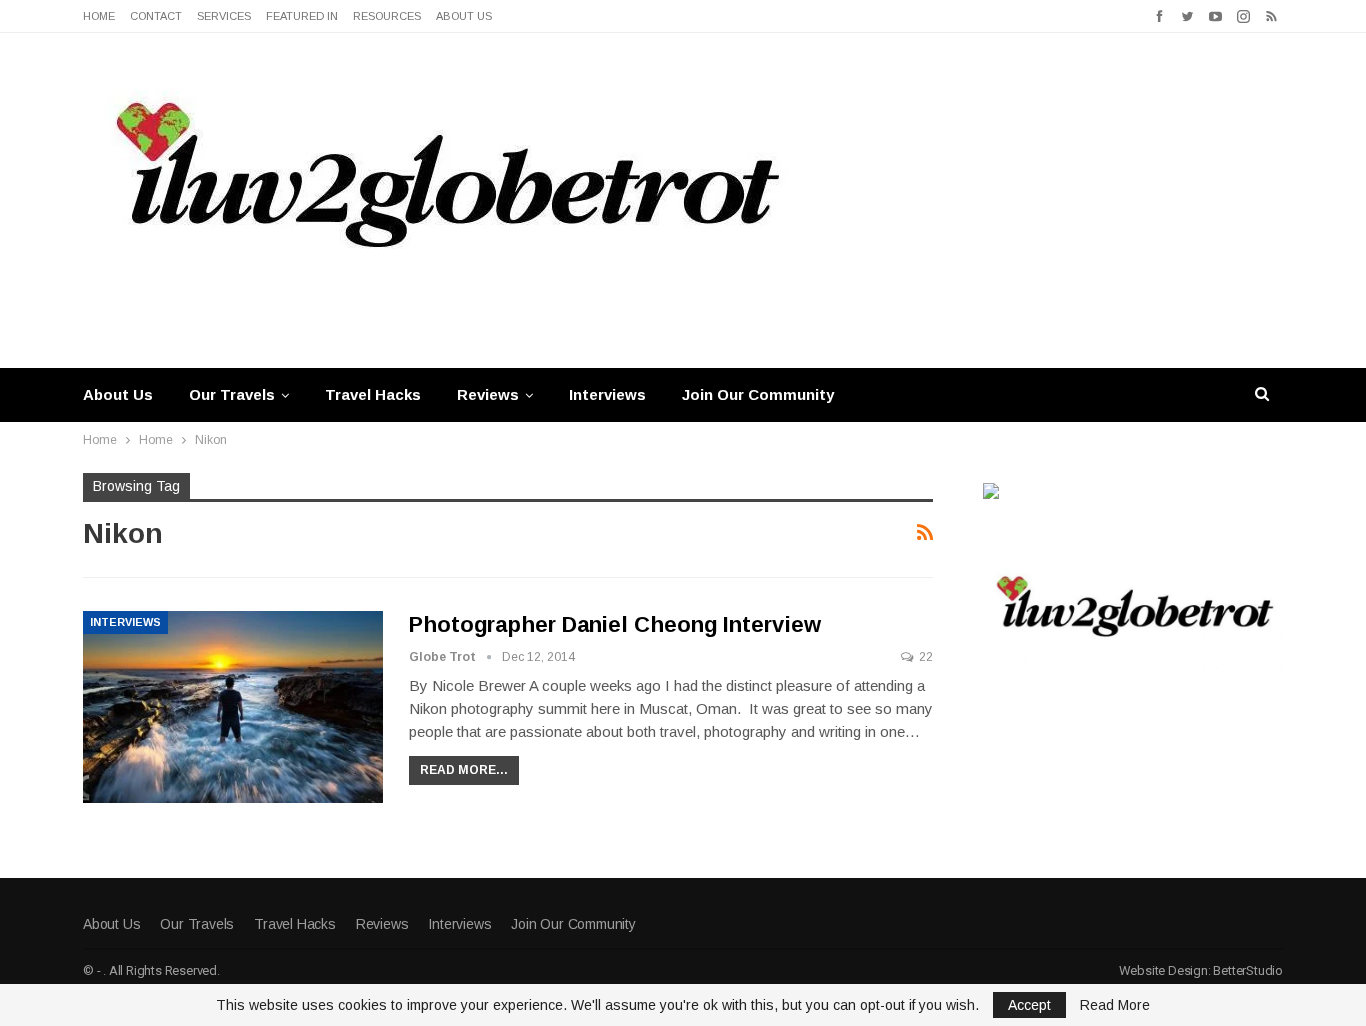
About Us (464, 16)
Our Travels (232, 394)
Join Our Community (758, 394)
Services (224, 16)
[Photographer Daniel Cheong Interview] (233, 707)
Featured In (302, 16)
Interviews (607, 394)
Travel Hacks (373, 394)
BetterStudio (1248, 970)
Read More (1115, 1005)
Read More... (464, 770)
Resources (387, 16)
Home (99, 16)
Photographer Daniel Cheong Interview (614, 624)
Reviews (488, 394)
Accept (1029, 1005)
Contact (156, 16)
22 (924, 657)
